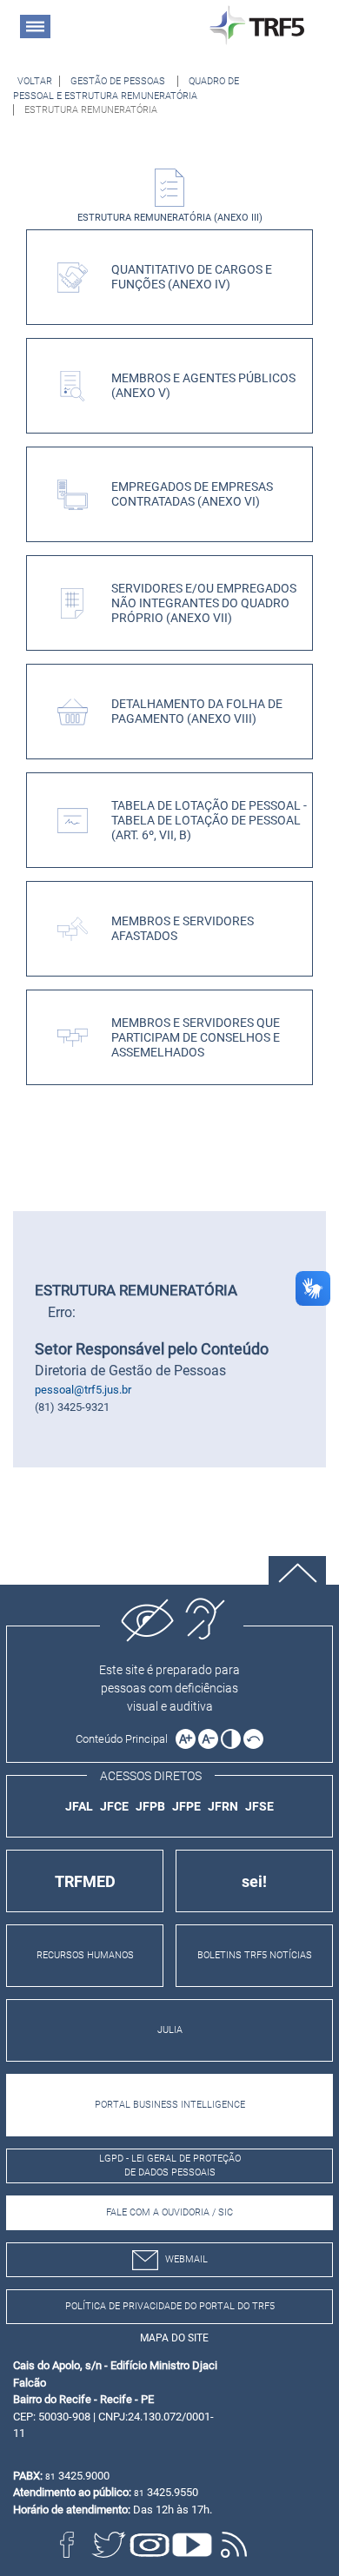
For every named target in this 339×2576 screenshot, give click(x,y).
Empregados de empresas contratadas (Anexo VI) (192, 494)
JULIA (170, 2030)
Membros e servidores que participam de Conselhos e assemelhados (196, 1038)
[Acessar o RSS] (234, 2545)
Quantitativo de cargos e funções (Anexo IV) (192, 277)
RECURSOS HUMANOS (85, 1955)
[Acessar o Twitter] (109, 2545)
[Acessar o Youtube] (192, 2545)
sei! (254, 1881)
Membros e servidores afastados (183, 929)
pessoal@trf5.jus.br (83, 1390)
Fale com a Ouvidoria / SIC (169, 2212)
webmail (186, 2259)
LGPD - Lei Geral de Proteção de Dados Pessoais (170, 2166)
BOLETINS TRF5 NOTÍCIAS (255, 1955)
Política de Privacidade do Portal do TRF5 (170, 2306)
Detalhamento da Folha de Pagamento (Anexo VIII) (197, 712)
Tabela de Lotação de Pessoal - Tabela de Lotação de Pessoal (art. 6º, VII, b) (209, 821)
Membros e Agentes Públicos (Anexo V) (203, 386)
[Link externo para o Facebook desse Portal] (67, 2545)
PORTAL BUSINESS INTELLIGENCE (170, 2105)
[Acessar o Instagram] (150, 2545)
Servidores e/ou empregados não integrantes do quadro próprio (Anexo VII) (204, 604)
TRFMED (85, 1881)
